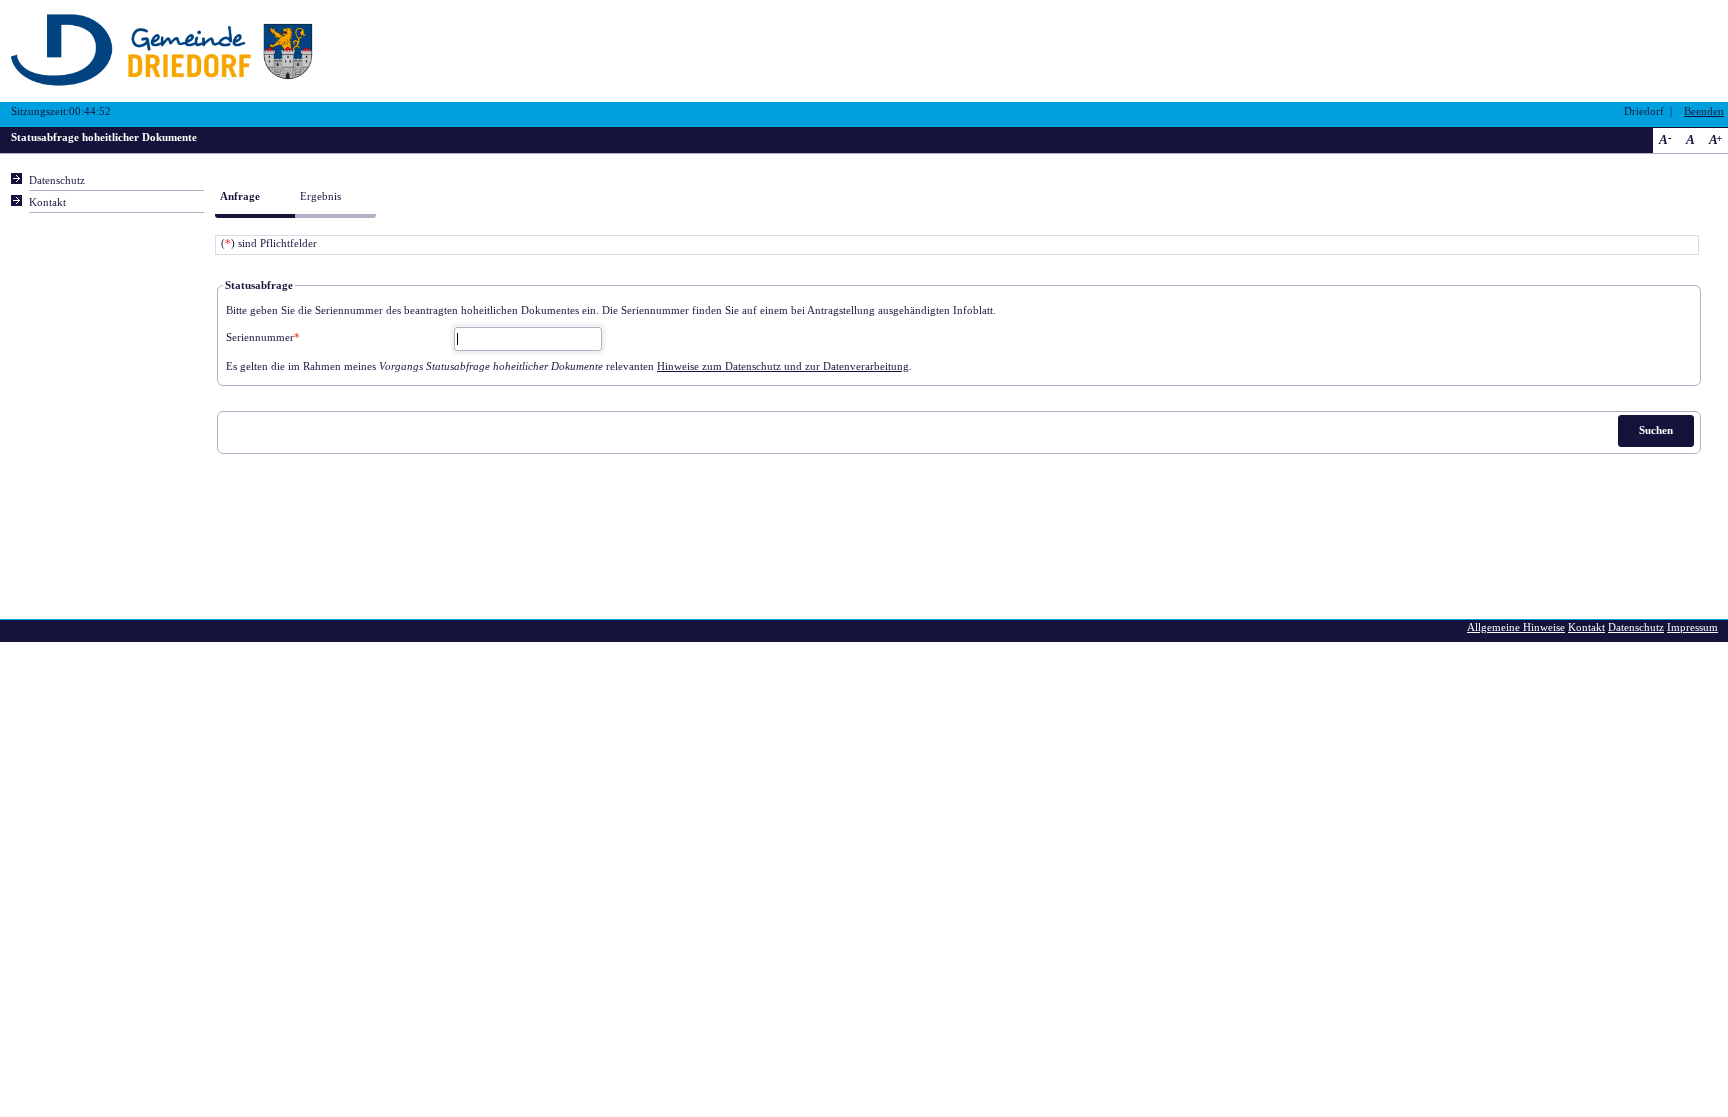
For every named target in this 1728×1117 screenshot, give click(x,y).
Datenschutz (57, 180)
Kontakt (47, 202)
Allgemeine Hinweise (1516, 627)
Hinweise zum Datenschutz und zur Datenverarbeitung (783, 366)
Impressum (1692, 627)
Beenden (1704, 111)
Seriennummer (263, 337)
